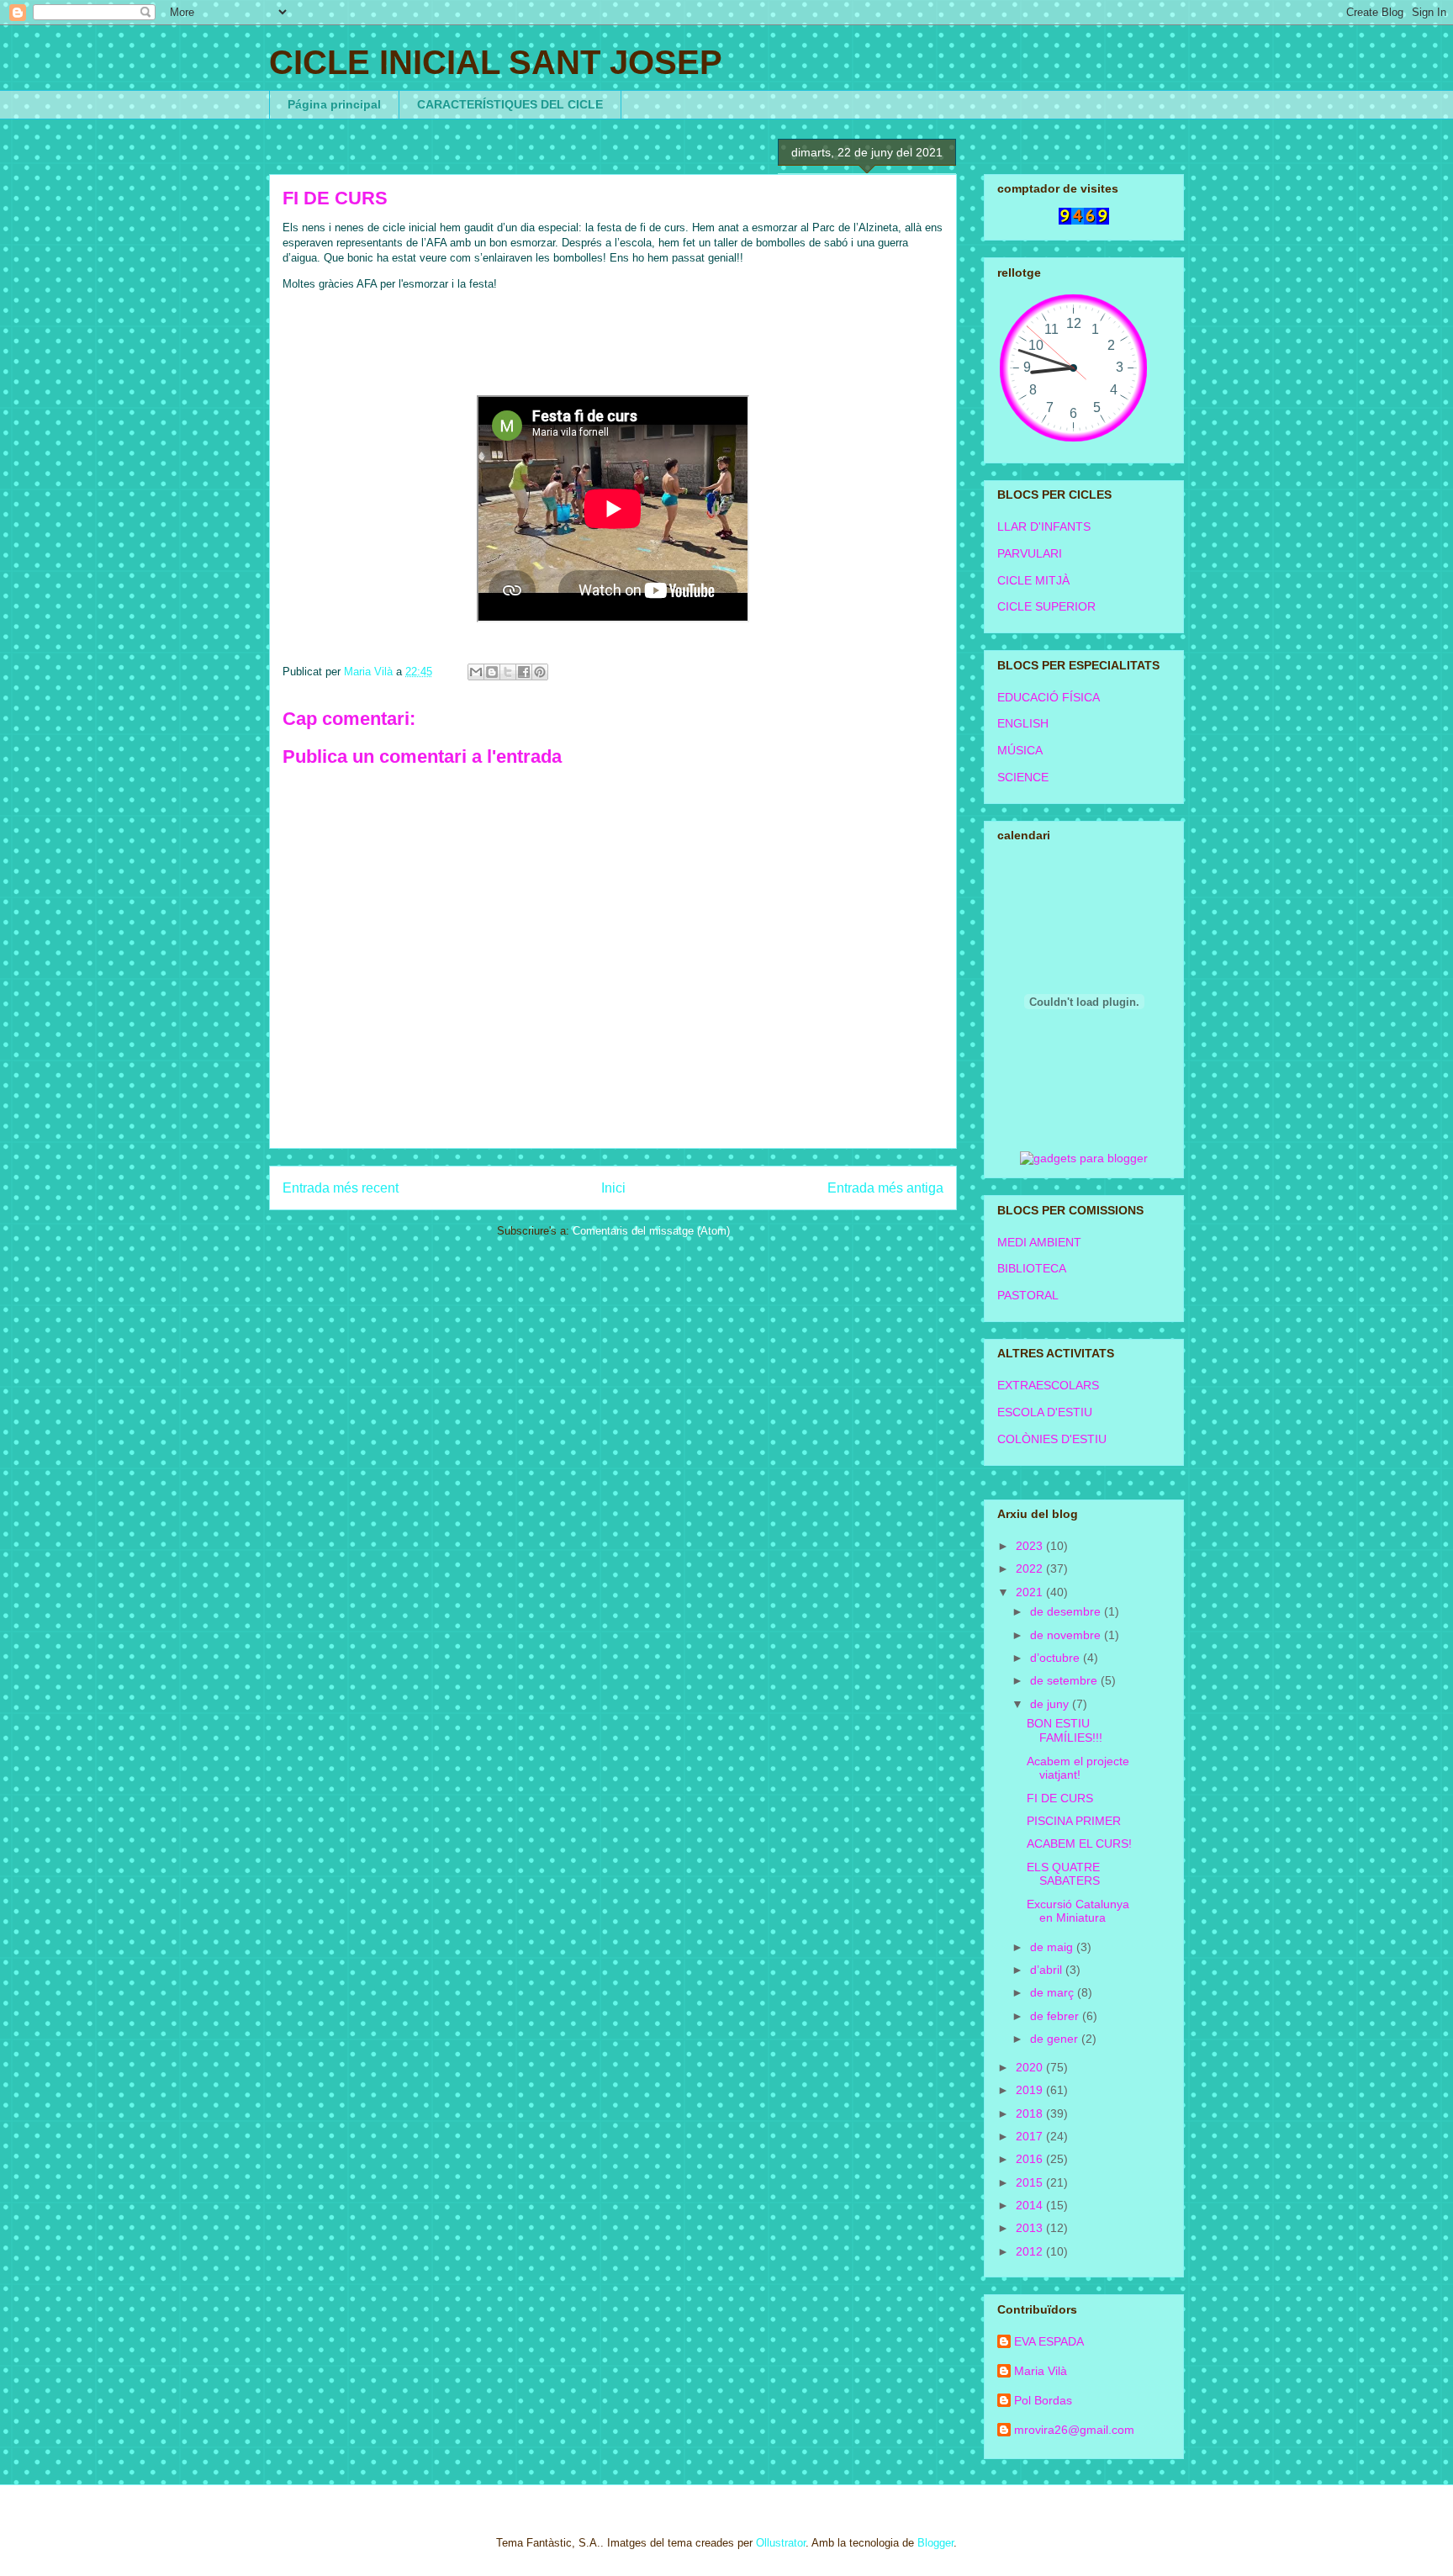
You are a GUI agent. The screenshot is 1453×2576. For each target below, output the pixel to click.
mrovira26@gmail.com (1074, 2430)
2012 (1031, 2251)
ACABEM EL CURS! (1079, 1843)
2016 (1031, 2159)
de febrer (1056, 2016)
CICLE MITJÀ (1033, 580)
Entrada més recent (341, 1188)
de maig (1053, 1947)
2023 (1031, 1546)
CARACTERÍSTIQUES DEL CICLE (510, 104)
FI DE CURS (1060, 1798)
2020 (1031, 2067)
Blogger (935, 2543)
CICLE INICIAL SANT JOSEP (496, 62)
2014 (1031, 2205)
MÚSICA (1020, 750)
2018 (1031, 2113)
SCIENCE (1023, 777)
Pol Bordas (1043, 2400)
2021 (1031, 1592)
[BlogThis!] (492, 672)
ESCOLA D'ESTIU (1045, 1412)
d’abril (1048, 1970)
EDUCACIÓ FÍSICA (1049, 697)
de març (1054, 1992)
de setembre (1065, 1680)
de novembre (1067, 1635)
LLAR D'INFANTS (1044, 526)
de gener (1056, 2039)
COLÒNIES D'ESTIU (1052, 1439)
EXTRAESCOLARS (1048, 1385)
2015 (1031, 2182)
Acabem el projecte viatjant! (1078, 1768)
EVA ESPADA (1049, 2341)
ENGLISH (1023, 723)
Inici (613, 1188)
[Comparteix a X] (508, 672)
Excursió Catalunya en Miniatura (1078, 1911)
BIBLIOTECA (1032, 1268)
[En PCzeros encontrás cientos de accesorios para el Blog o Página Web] (1084, 1158)
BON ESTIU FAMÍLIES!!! (1065, 1730)
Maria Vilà (1041, 2371)
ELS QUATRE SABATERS (1063, 1874)
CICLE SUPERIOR (1046, 606)
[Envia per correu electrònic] (476, 672)
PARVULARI (1030, 553)
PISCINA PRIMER (1074, 1821)
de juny (1051, 1704)
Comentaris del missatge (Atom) (651, 1231)
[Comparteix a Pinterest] (540, 672)
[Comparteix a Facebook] (524, 672)
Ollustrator (781, 2543)
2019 (1031, 2090)
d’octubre (1057, 1658)
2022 (1031, 1568)
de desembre (1067, 1611)
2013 (1031, 2228)
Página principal (334, 104)
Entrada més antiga (885, 1188)
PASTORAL (1028, 1295)
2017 (1031, 2136)
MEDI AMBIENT (1039, 1242)
